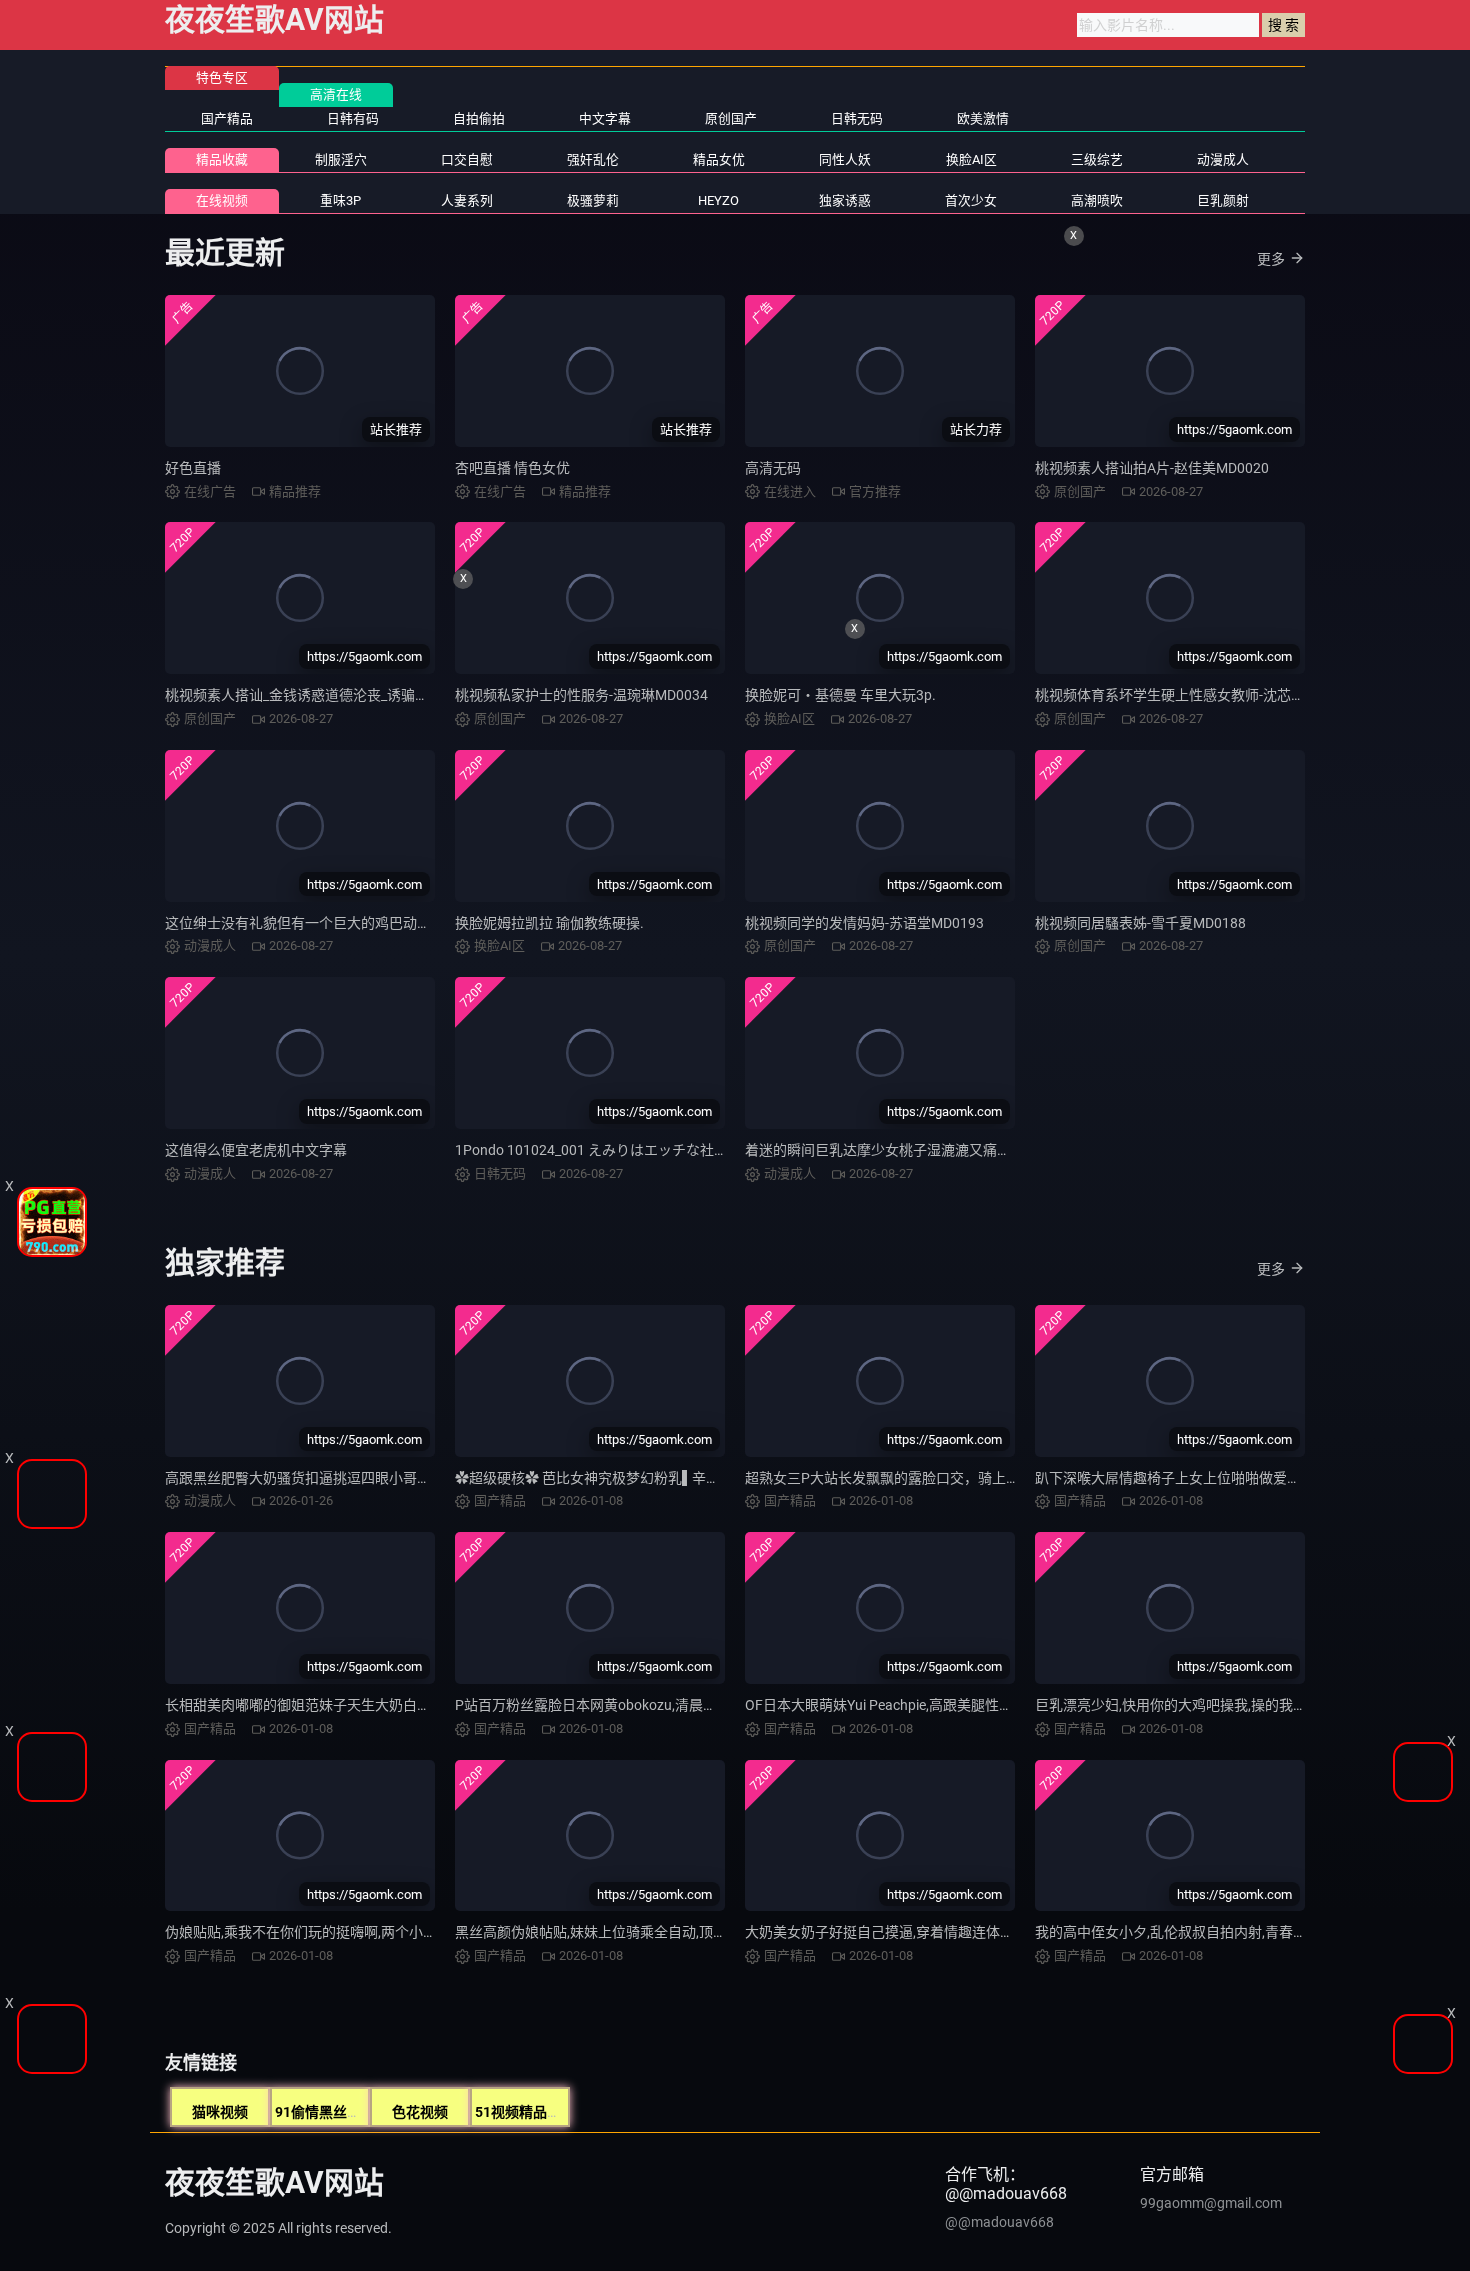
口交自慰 (467, 159)
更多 (1271, 259)
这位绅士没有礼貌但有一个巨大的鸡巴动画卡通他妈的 (333, 923)
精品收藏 (222, 159)
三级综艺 (1097, 159)
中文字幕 (605, 118)
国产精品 (227, 118)
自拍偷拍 (479, 118)
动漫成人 (1223, 159)
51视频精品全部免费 (539, 2112)
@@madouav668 (999, 2222)
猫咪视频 (220, 2112)
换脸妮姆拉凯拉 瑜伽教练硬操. (549, 923)
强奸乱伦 (593, 159)
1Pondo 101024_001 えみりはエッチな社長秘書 (605, 1150)
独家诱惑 (845, 200)
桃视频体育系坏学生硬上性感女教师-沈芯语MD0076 (1196, 695)
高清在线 (336, 94)
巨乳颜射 (1223, 200)
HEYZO (718, 200)
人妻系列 (467, 200)
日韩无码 (857, 118)
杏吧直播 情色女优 (512, 468)
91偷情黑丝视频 (325, 2112)
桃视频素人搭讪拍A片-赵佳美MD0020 (1152, 468)
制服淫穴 (341, 159)
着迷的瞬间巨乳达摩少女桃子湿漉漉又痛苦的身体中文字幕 (927, 1150)
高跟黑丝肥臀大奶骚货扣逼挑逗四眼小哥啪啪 (305, 1478)
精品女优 (719, 159)
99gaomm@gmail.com (1211, 2203)
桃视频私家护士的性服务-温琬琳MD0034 (581, 695)
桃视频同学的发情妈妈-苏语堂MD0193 (864, 923)
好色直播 (193, 468)
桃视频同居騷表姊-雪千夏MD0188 (1140, 923)
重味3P (340, 200)
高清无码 (773, 468)
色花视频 (420, 2112)
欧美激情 (983, 118)
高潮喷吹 (1097, 200)
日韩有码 (353, 118)
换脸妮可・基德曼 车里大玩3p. (840, 695)
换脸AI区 (971, 159)
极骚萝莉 (593, 200)
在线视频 (222, 200)
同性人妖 (845, 159)
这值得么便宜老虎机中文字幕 (256, 1150)
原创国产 (731, 118)
